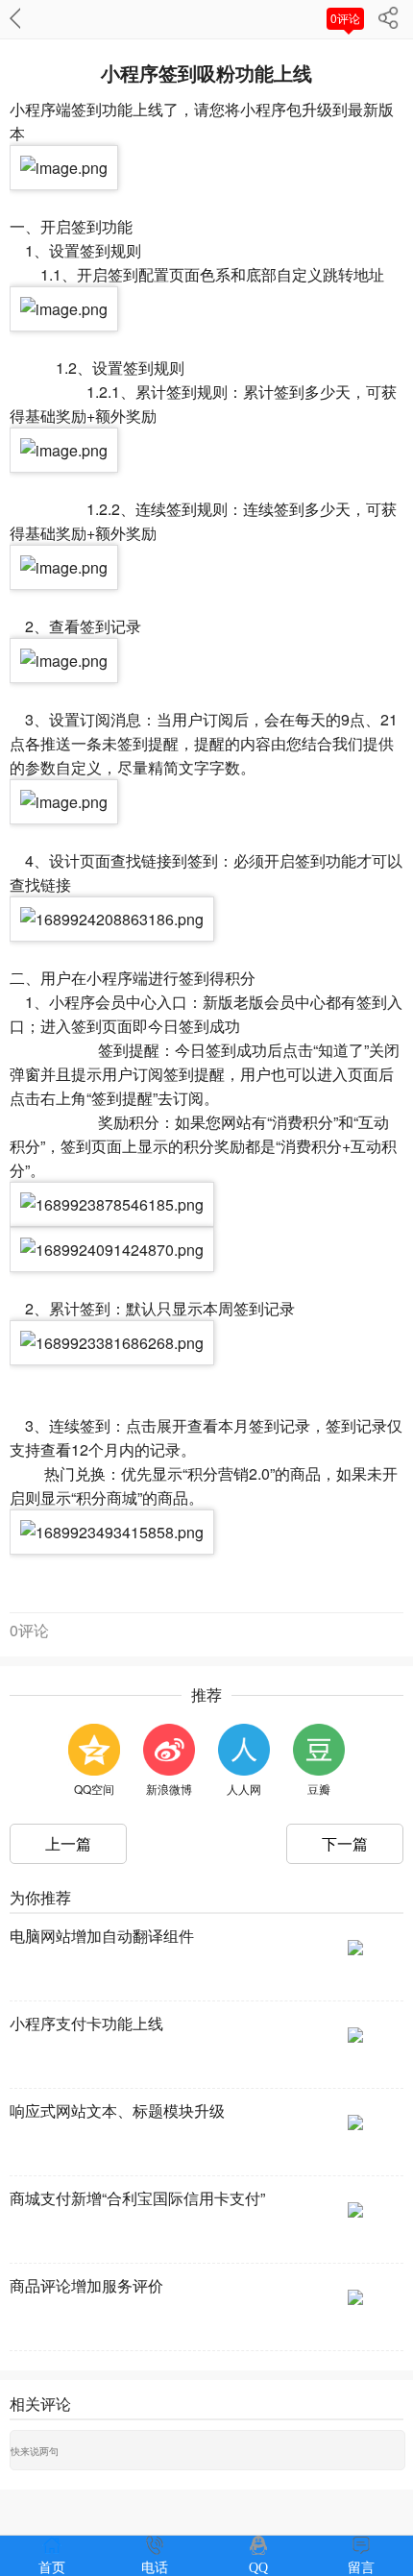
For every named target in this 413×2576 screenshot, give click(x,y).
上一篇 (68, 1843)
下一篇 (345, 1843)
